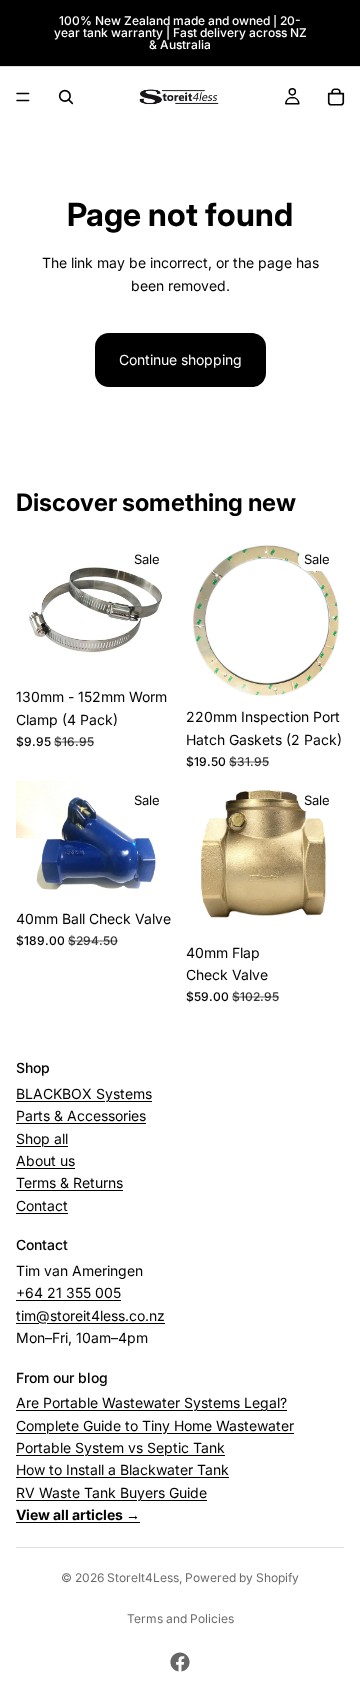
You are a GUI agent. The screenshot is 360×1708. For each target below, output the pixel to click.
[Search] (66, 97)
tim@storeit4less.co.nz (90, 1314)
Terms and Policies (180, 1618)
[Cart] (336, 97)
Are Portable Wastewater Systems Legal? (151, 1402)
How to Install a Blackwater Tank (122, 1469)
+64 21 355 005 (68, 1292)
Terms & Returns (69, 1182)
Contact (42, 1204)
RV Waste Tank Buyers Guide (111, 1491)
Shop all (42, 1137)
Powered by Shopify (242, 1577)
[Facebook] (180, 1662)
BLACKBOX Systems (84, 1092)
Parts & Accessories (81, 1115)
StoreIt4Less (143, 1577)
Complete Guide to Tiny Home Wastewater (155, 1424)
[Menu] (23, 97)
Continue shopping (180, 359)
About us (45, 1160)
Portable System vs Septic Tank (120, 1447)
